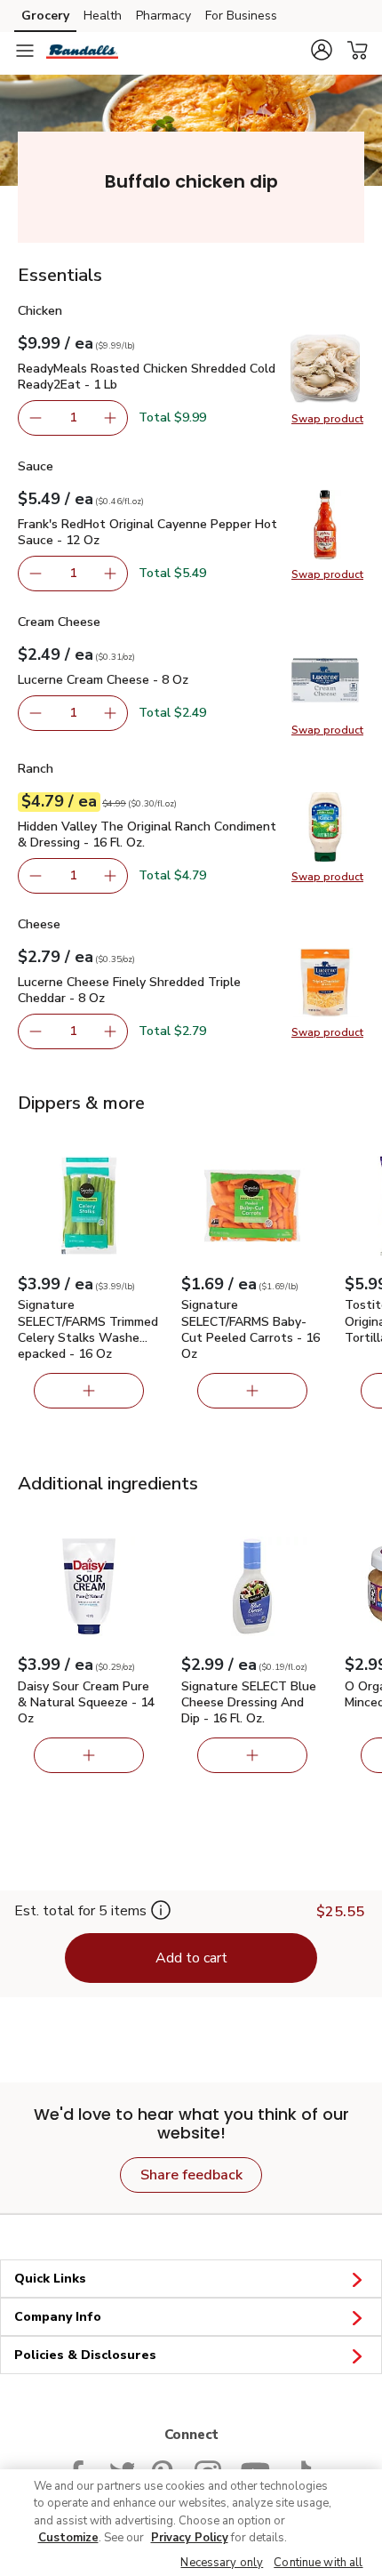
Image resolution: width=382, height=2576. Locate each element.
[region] (191, 2523)
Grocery (45, 16)
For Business (241, 16)
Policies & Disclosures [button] (85, 2355)
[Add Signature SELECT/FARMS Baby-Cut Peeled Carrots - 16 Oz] (252, 1391)
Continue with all (318, 2563)
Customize (68, 2538)
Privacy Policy (190, 2538)
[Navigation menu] (25, 51)
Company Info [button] (58, 2317)
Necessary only (222, 2563)
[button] (322, 50)
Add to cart (191, 1958)
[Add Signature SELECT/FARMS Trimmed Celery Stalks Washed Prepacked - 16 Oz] (89, 1391)
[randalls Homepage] (82, 51)
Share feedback (191, 2175)
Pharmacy (163, 16)
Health (103, 16)
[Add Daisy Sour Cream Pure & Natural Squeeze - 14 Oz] (89, 1755)
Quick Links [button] (50, 2279)
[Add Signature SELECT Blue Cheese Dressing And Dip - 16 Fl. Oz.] (252, 1755)
